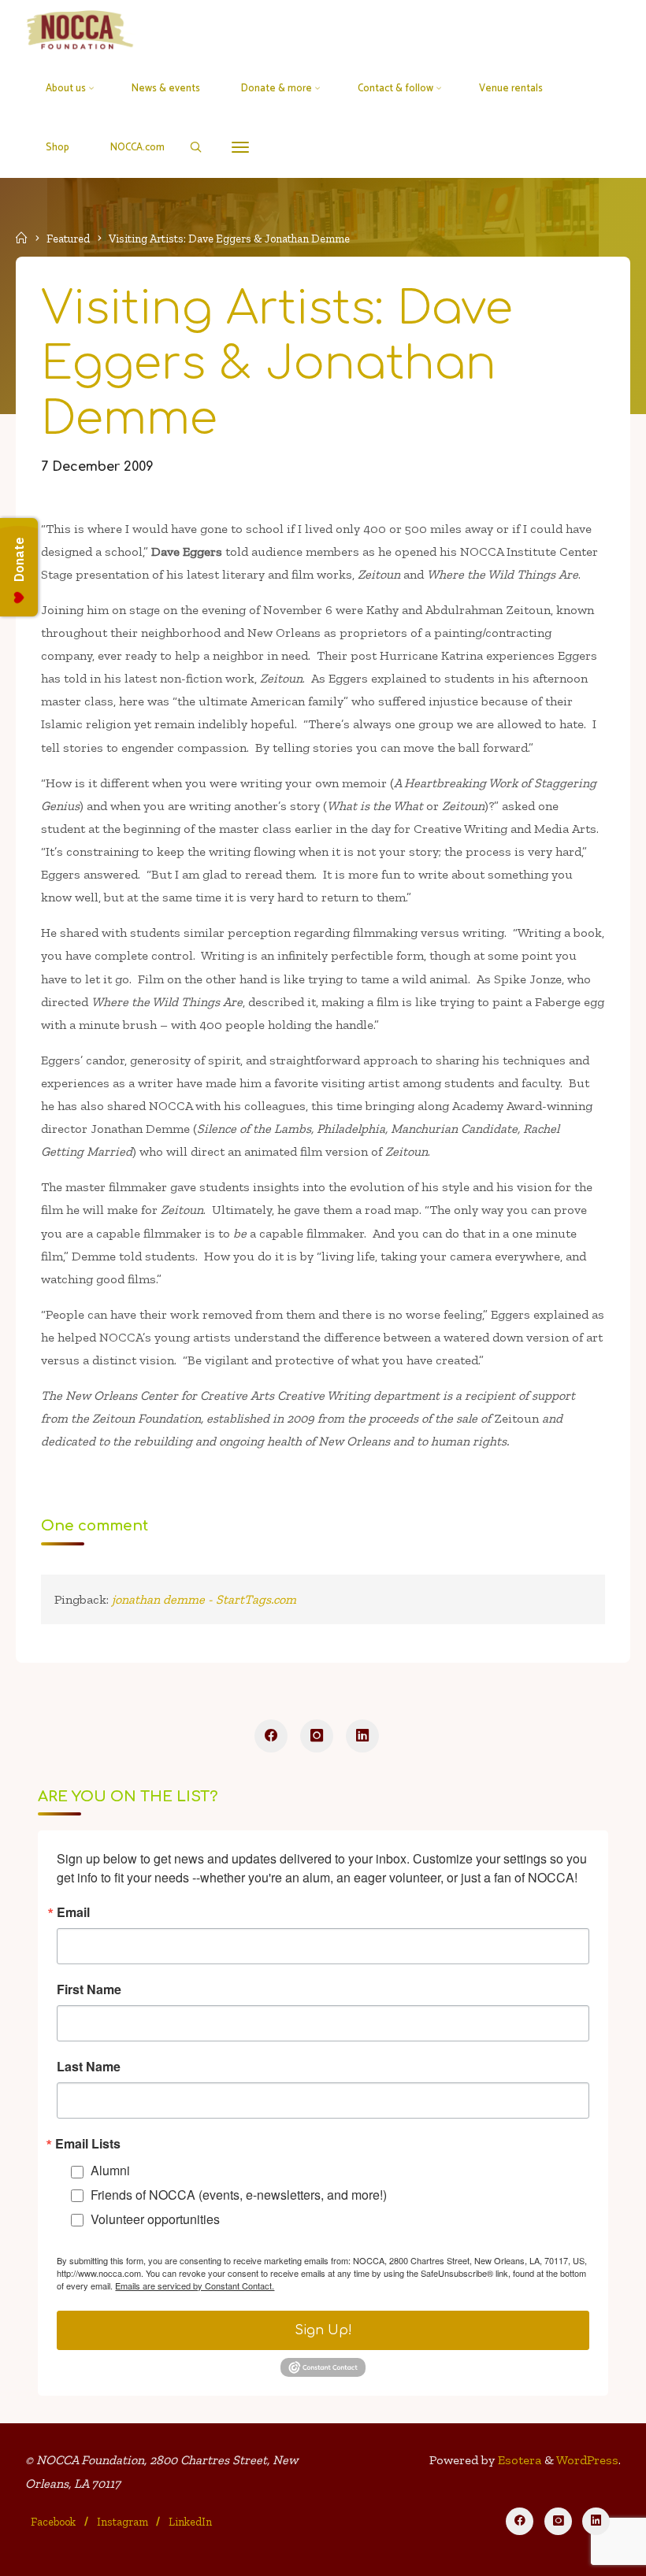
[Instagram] (317, 1736)
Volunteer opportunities (155, 2219)
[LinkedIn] (362, 1736)
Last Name (89, 2067)
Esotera (518, 2460)
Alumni (110, 2170)
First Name (89, 1989)
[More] (240, 148)
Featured (68, 239)
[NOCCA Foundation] (81, 30)
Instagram (123, 2522)
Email (73, 1912)
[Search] (196, 147)
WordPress (587, 2460)
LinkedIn (190, 2522)
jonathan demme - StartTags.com (204, 1599)
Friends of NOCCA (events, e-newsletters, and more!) (239, 2195)
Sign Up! (323, 2330)
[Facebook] (271, 1736)
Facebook (53, 2522)
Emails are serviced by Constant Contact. (195, 2285)
